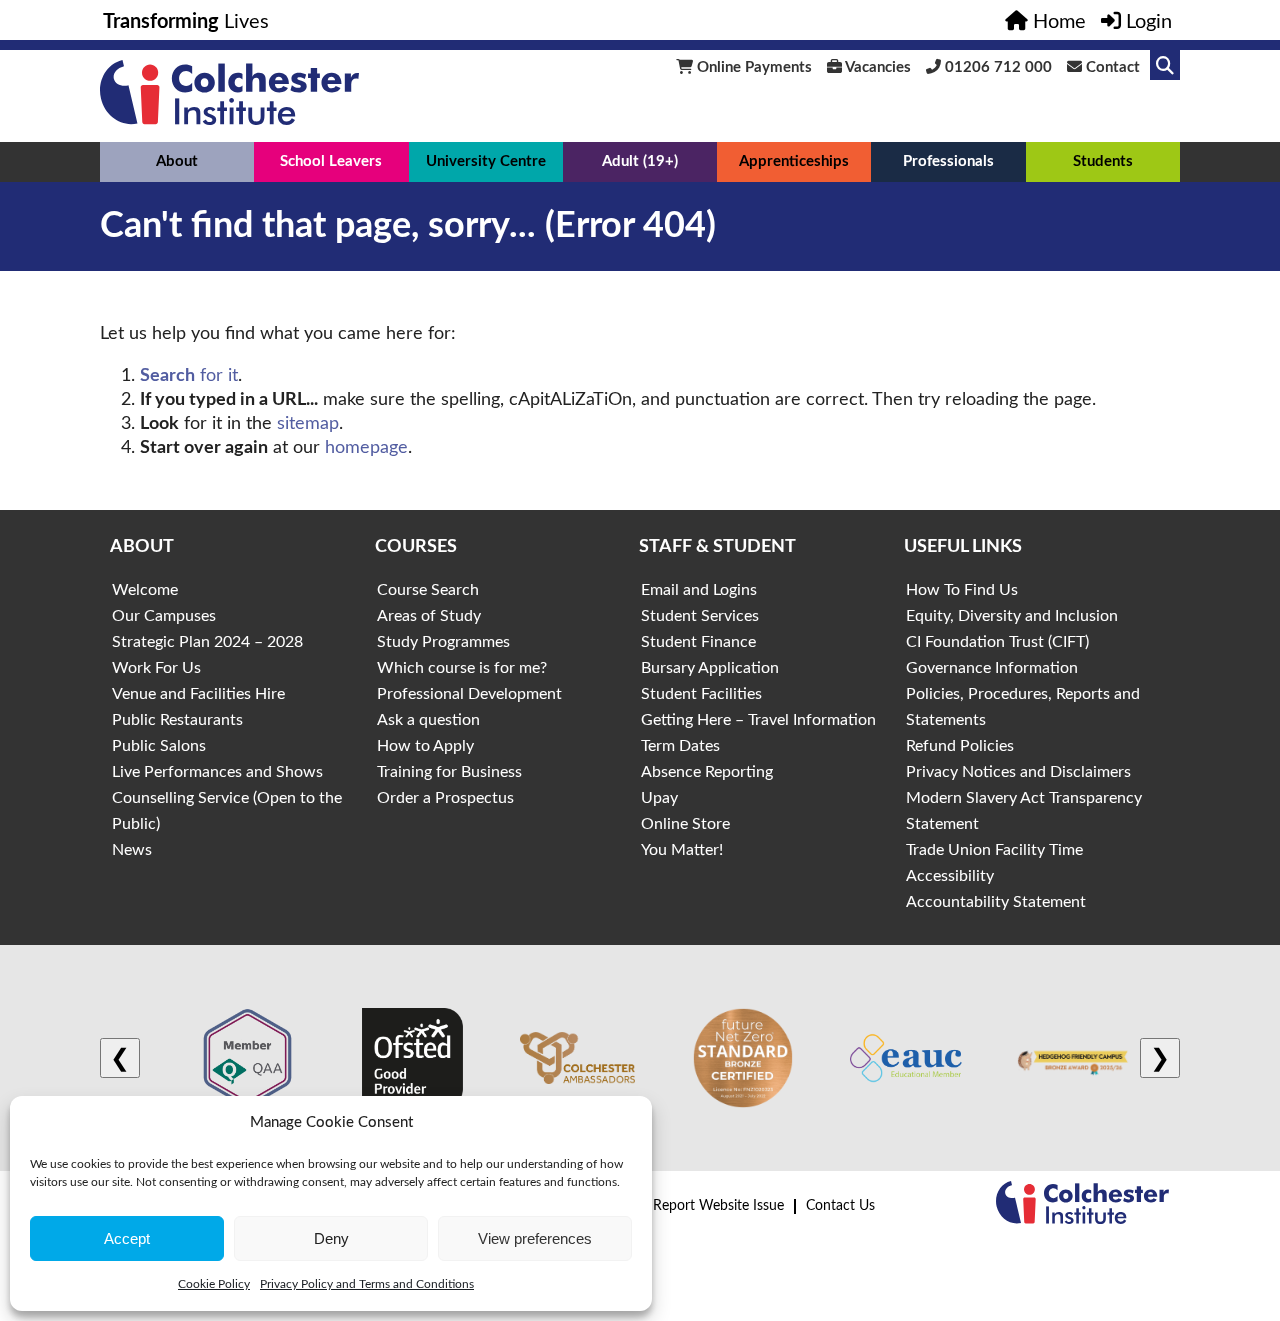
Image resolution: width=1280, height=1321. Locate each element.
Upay (659, 798)
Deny (331, 1238)
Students (1103, 161)
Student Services (700, 616)
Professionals (948, 161)
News (132, 850)
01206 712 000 (996, 67)
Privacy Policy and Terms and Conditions (367, 1284)
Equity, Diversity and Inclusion (1012, 616)
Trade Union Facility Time (994, 850)
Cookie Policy (214, 1284)
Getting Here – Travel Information (758, 720)
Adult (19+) (640, 161)
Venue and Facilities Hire (198, 694)
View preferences (535, 1238)
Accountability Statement (996, 902)
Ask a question (428, 720)
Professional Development (469, 694)
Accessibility (950, 876)
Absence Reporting (707, 772)
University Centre (486, 161)
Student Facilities (701, 694)
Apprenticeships (794, 161)
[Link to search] (1165, 65)
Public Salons (159, 746)
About (177, 161)
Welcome (145, 590)
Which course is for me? (462, 668)
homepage (366, 448)
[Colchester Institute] (229, 120)
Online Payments (752, 67)
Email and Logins (699, 590)
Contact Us (840, 1206)
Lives (186, 22)
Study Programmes (443, 642)
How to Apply (425, 746)
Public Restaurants (177, 720)
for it (189, 376)
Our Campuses (164, 616)
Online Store (685, 824)
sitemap (308, 424)
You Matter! (682, 850)
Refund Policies (960, 746)
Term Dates (680, 746)
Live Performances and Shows (217, 772)
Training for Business (449, 772)
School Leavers (331, 161)
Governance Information (992, 668)
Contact (1111, 67)
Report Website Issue (718, 1206)
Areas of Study (429, 616)
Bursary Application (710, 668)
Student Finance (698, 642)
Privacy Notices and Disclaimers (1018, 772)
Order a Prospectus (445, 798)
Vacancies (876, 67)
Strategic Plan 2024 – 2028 (207, 642)
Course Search (428, 590)
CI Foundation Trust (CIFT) (997, 642)
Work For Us (156, 668)
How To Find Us (962, 590)
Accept (127, 1238)
